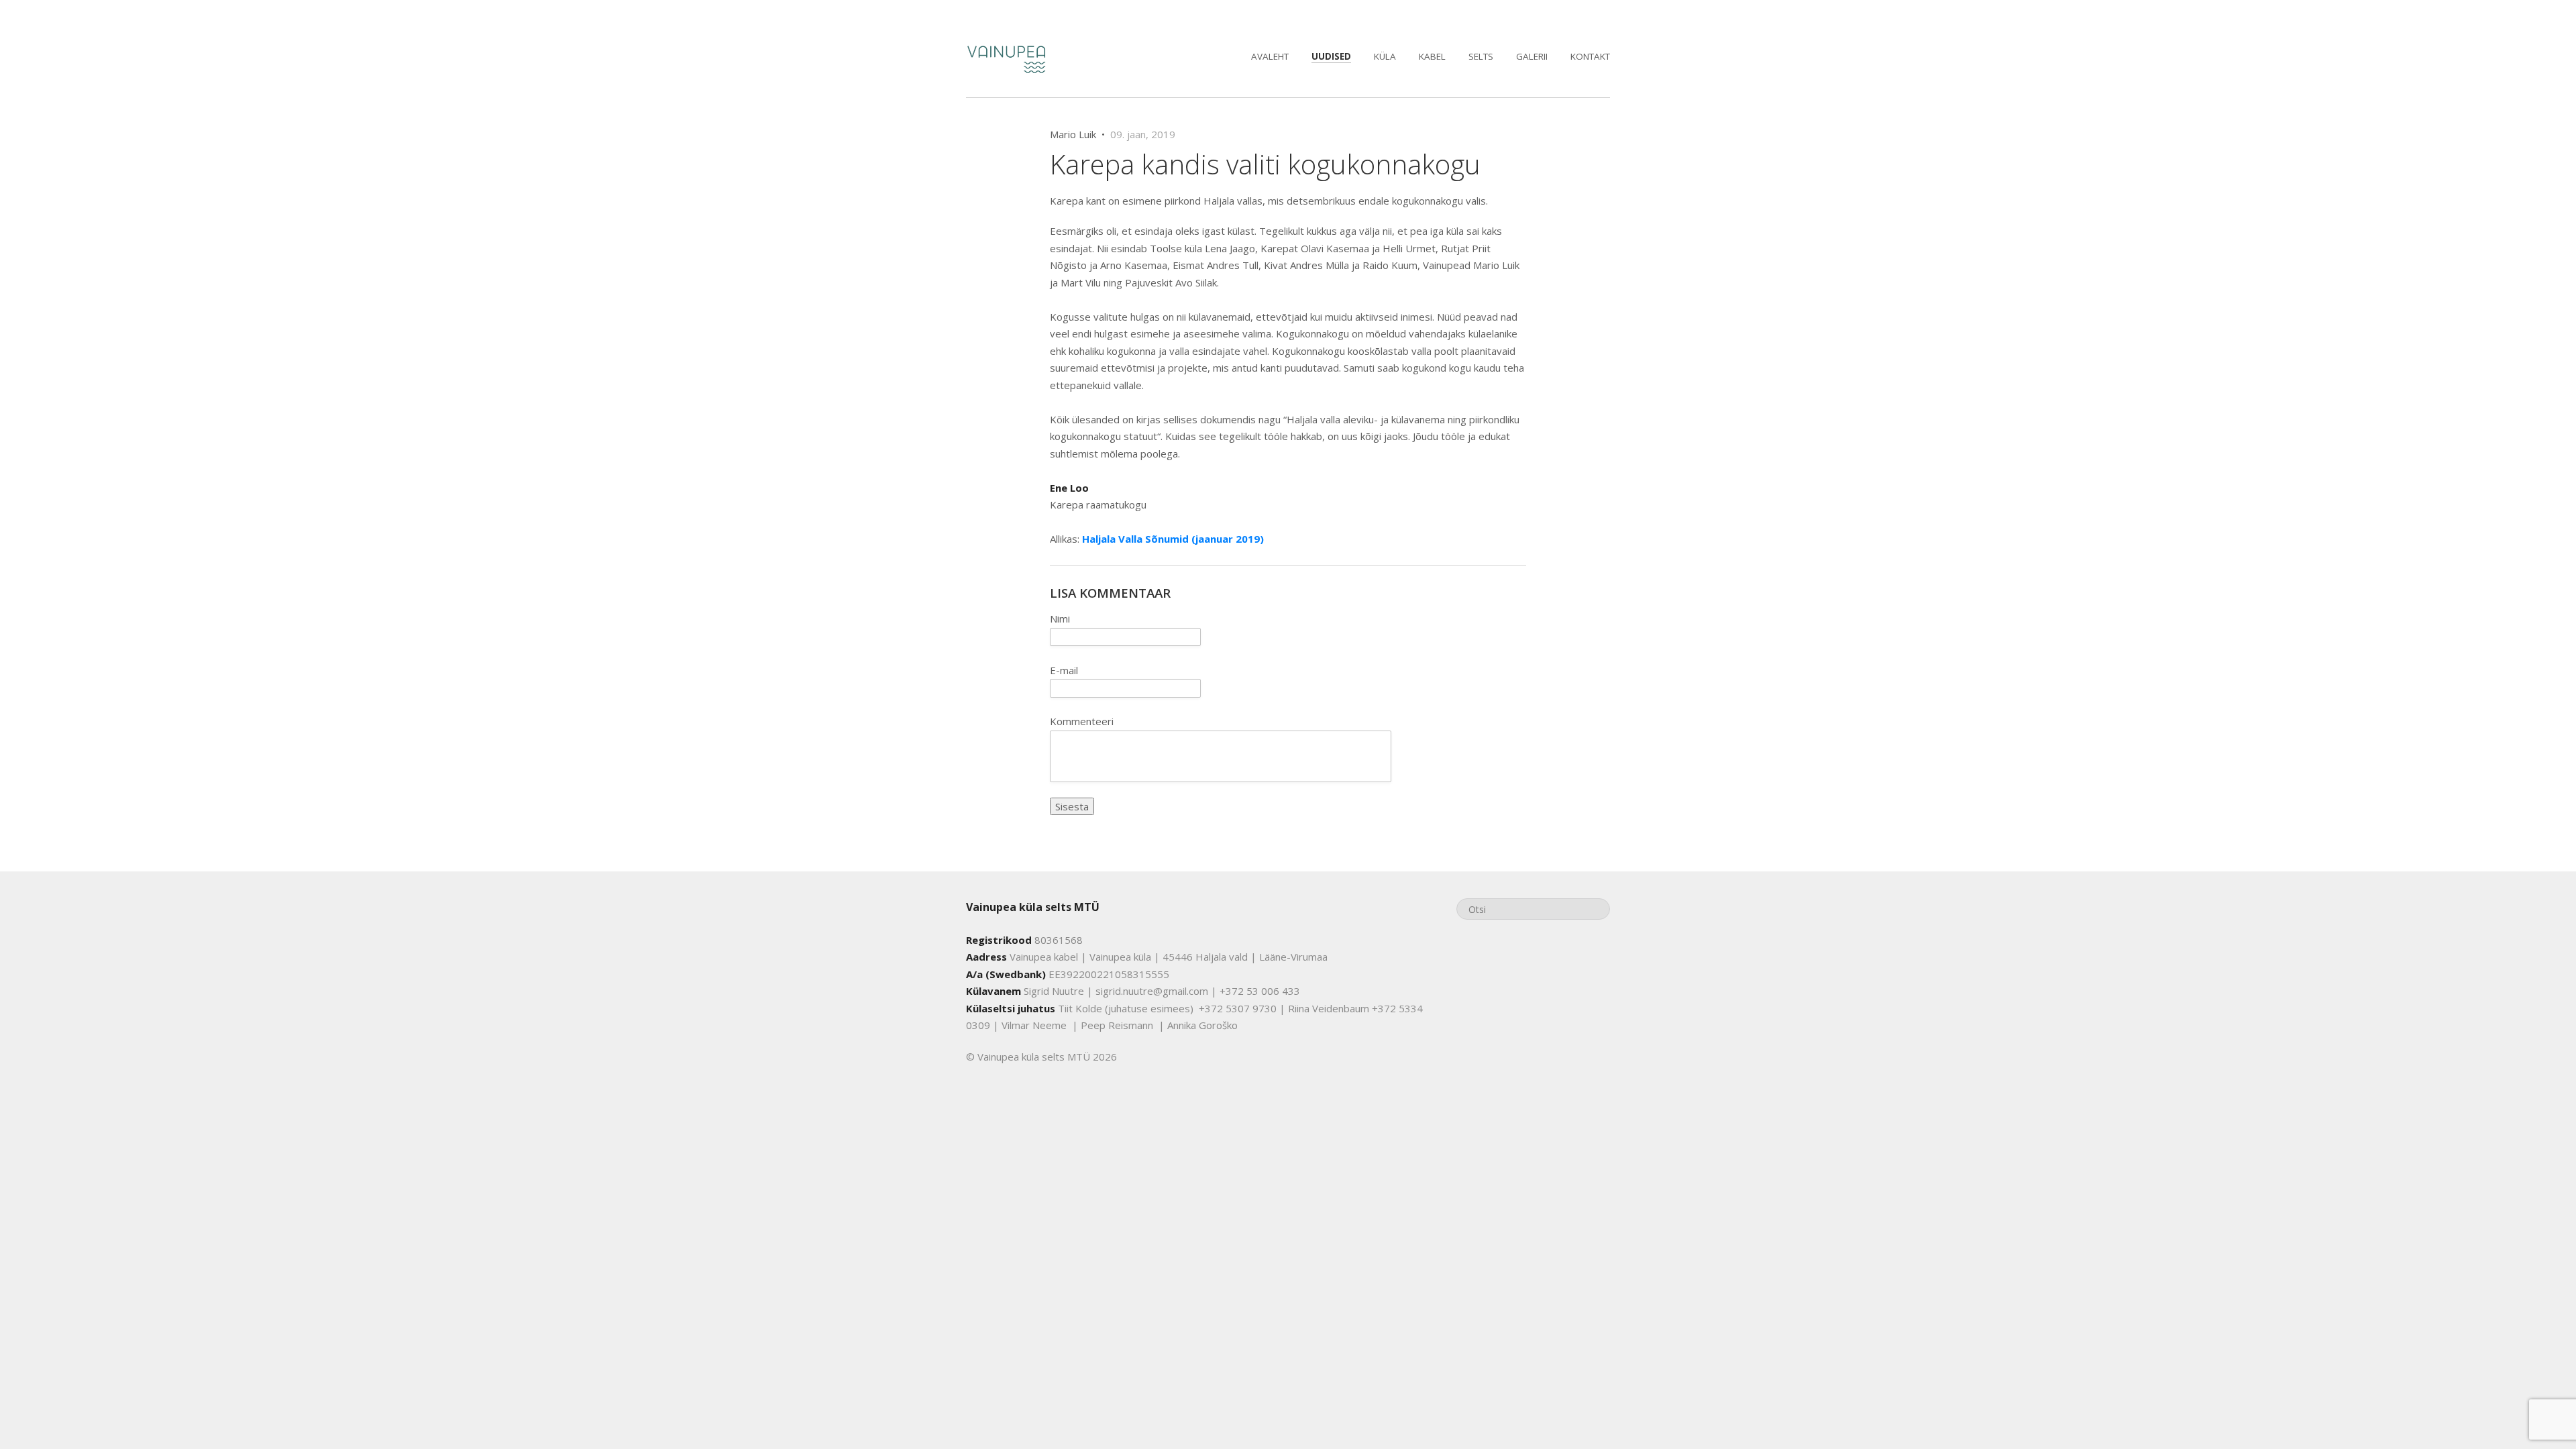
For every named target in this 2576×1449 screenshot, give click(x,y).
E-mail (1064, 670)
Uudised (1331, 56)
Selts (1481, 56)
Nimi (1060, 619)
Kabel (1432, 56)
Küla (1385, 56)
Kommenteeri (1082, 721)
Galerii (1532, 56)
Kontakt (1590, 56)
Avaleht (1270, 56)
